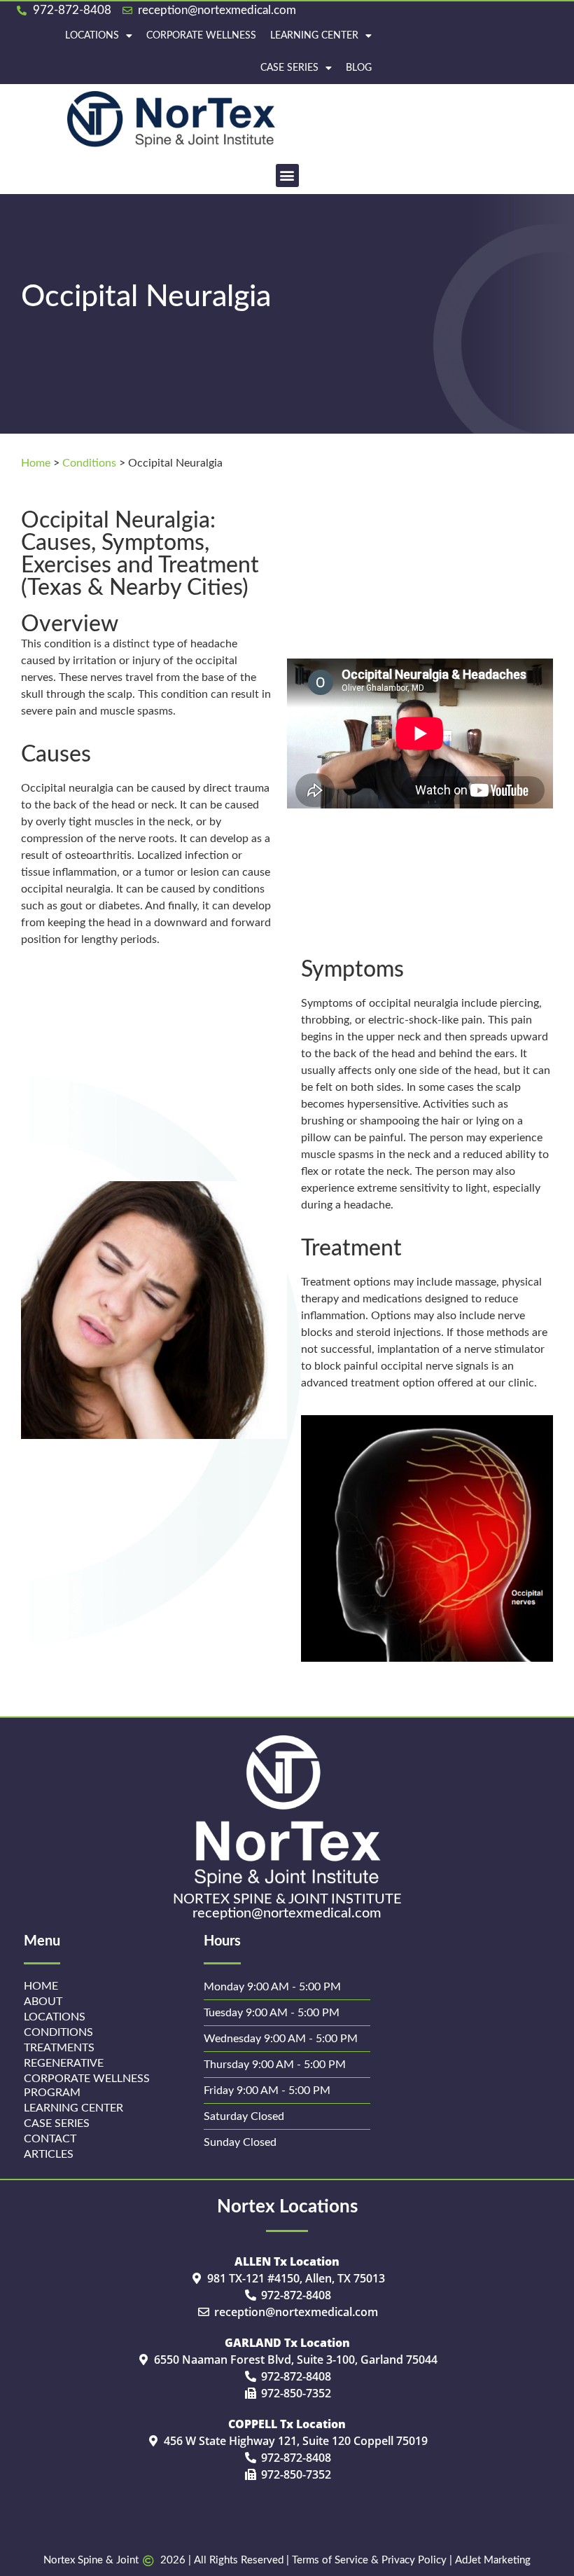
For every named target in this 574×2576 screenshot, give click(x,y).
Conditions (89, 463)
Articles (49, 2154)
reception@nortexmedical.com (287, 1913)
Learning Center (314, 36)
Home (36, 463)
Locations (92, 36)
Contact (50, 2139)
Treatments (59, 2048)
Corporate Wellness (201, 36)
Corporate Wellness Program (87, 2086)
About (43, 2002)
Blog (359, 68)
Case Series (289, 68)
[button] (287, 175)
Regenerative (64, 2063)
